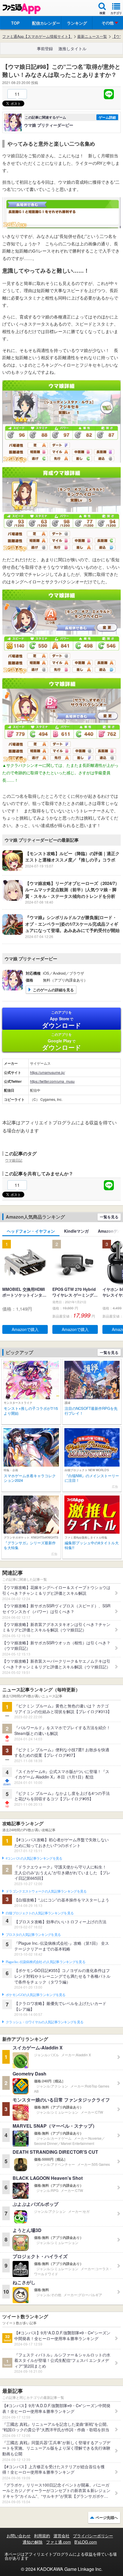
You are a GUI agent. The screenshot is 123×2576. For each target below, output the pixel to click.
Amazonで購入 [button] (25, 1329)
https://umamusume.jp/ (47, 1072)
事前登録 (45, 48)
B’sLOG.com (86, 2542)
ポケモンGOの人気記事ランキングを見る (36, 1995)
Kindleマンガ (76, 1231)
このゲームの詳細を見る (53, 990)
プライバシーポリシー (93, 2536)
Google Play (62, 1042)
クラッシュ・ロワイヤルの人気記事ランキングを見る (44, 2022)
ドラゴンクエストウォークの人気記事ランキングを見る (46, 1891)
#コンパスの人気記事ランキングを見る (34, 1858)
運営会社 (61, 2536)
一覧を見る (109, 1217)
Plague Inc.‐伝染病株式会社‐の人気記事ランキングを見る (45, 1962)
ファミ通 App (21, 9)
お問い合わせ (19, 2536)
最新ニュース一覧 (92, 36)
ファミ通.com (58, 2542)
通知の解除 (33, 2542)
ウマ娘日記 (14, 1160)
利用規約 (42, 2536)
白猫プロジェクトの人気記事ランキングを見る (40, 1913)
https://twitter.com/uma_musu (52, 1081)
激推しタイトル (72, 48)
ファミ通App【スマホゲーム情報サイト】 (37, 36)
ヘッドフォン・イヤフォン (31, 1231)
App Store (62, 1020)
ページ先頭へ (107, 2517)
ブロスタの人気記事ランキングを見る (33, 1935)
